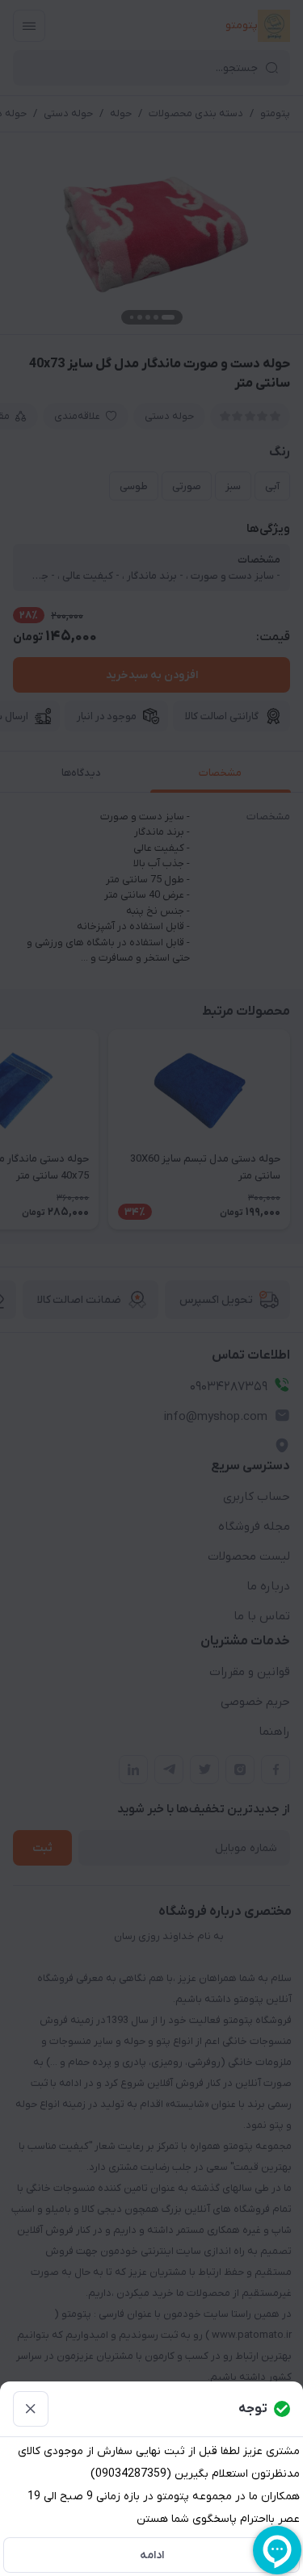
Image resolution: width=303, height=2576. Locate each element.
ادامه (152, 2555)
